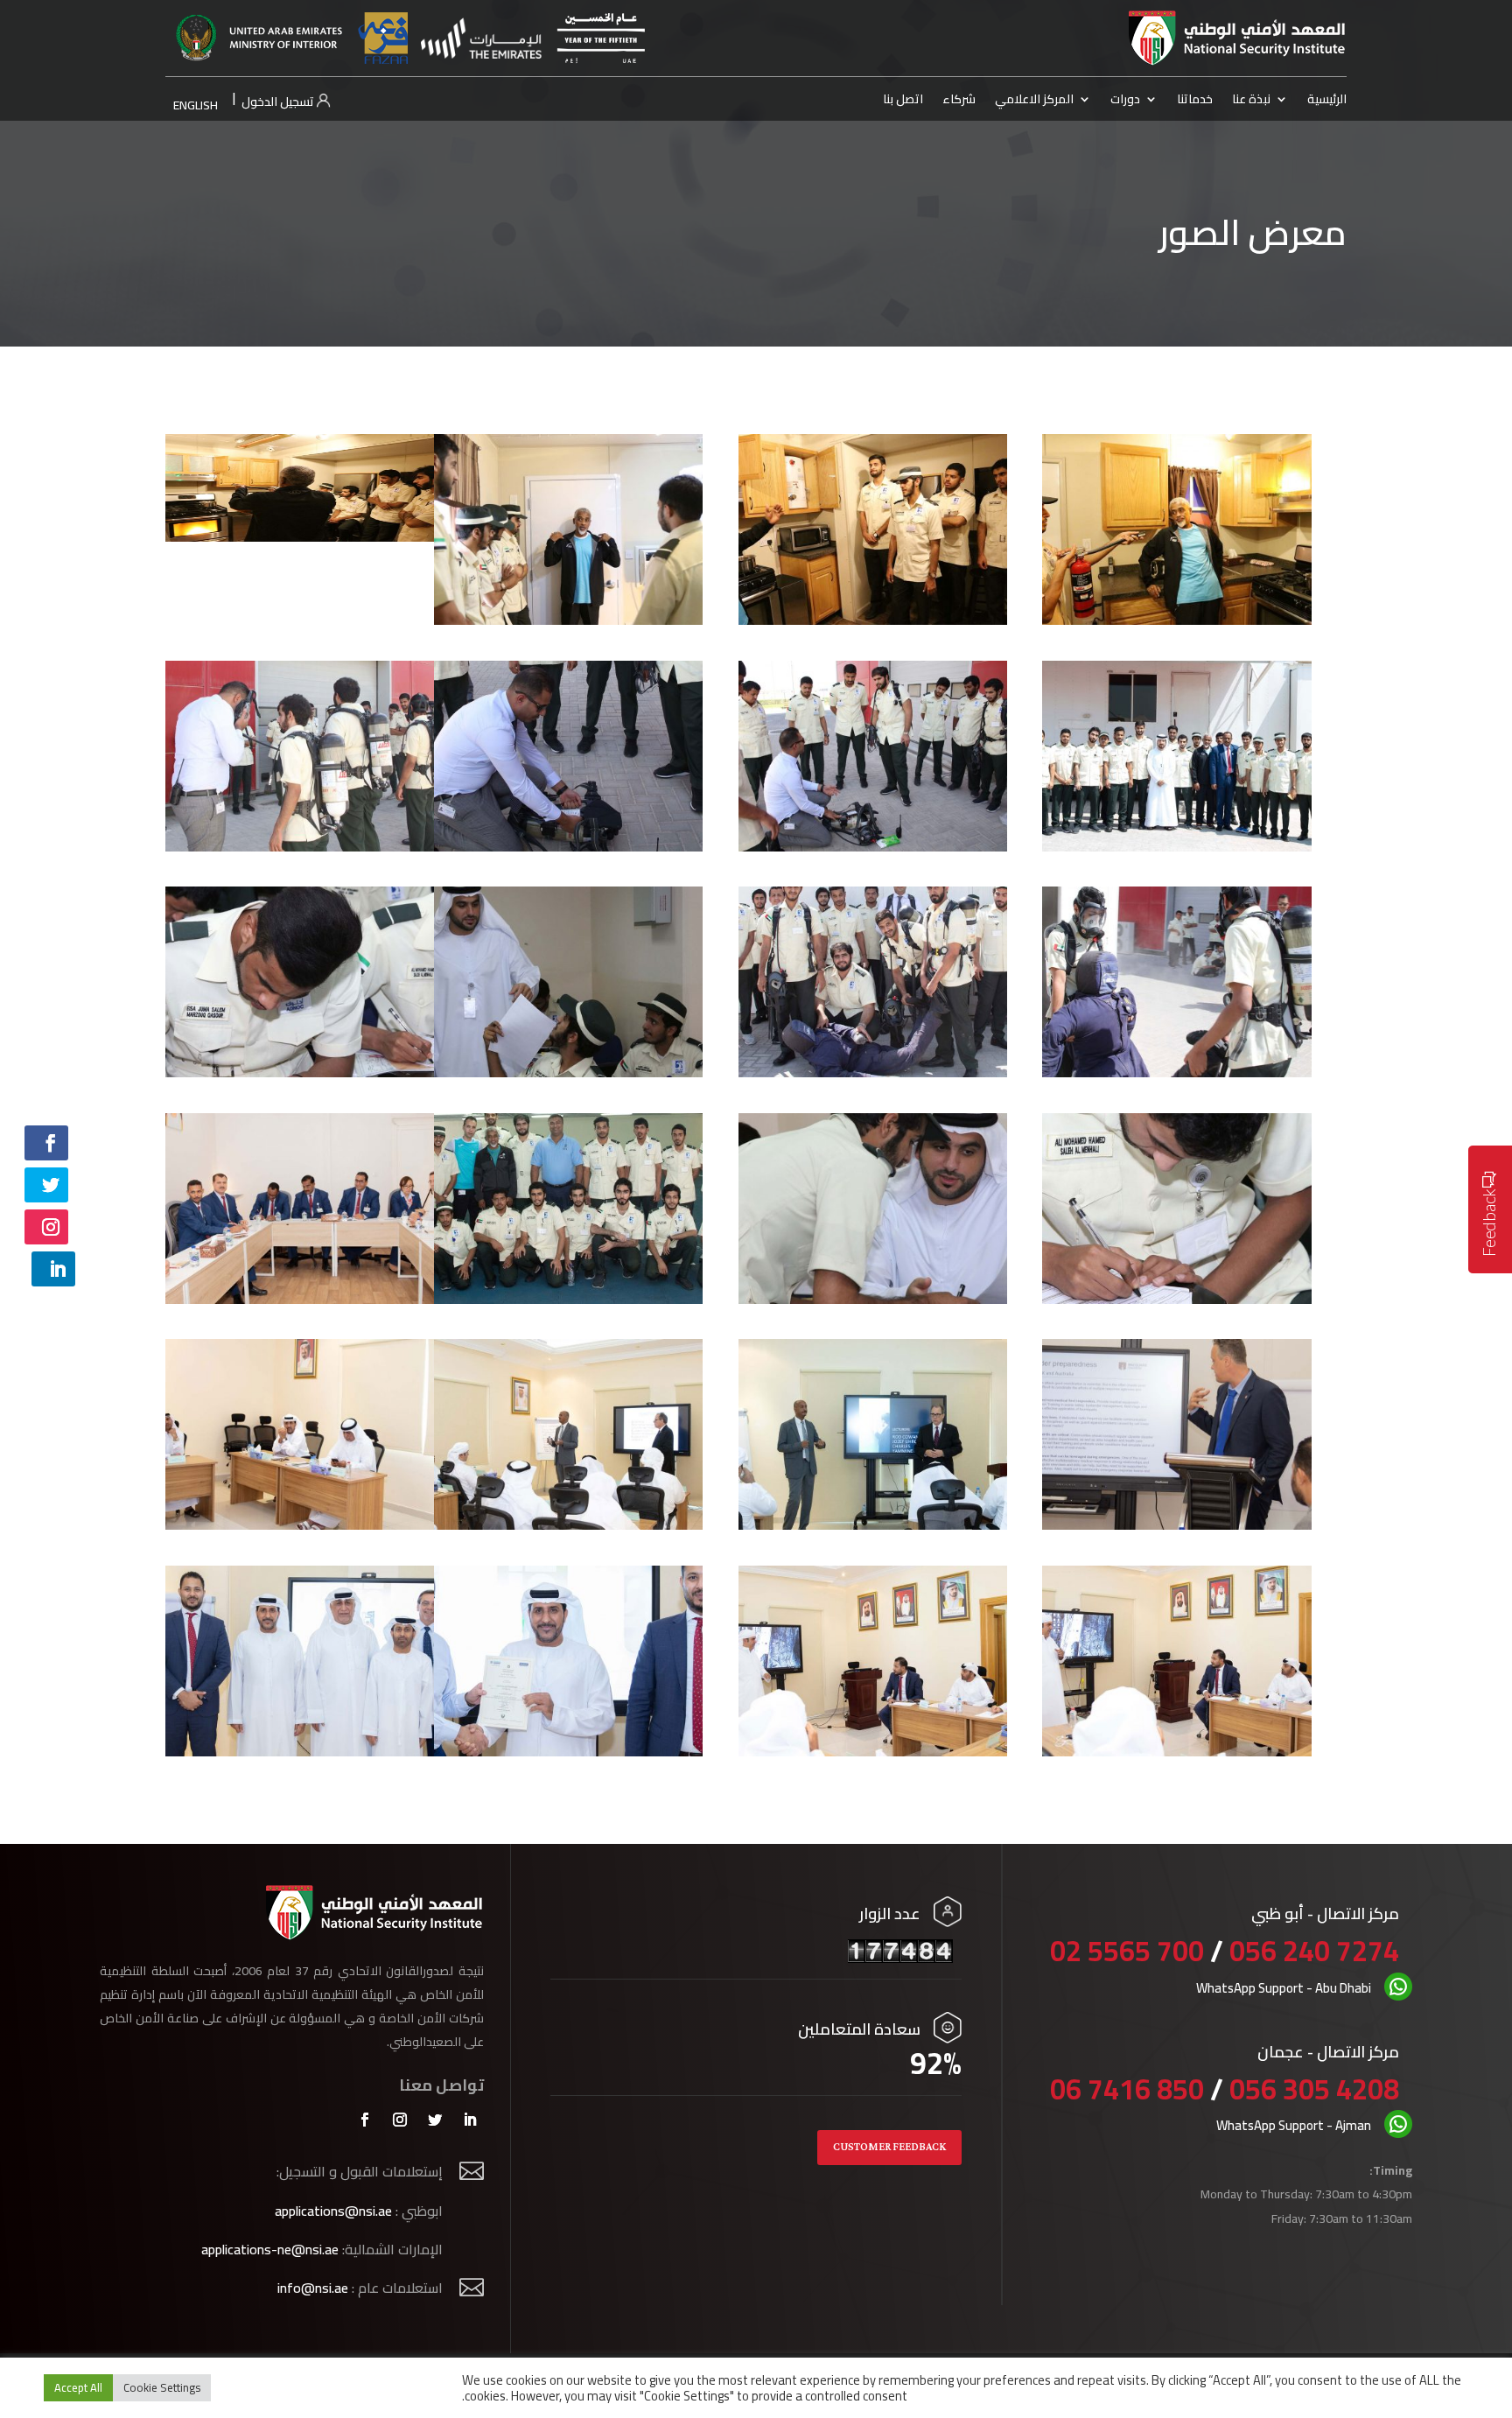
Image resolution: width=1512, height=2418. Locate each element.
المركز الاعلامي (1034, 102)
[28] (873, 1751)
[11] (568, 1072)
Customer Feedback (889, 2147)
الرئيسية (1327, 102)
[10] (873, 1072)
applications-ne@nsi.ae (270, 2249)
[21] (568, 1524)
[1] (1176, 620)
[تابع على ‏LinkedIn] (53, 1269)
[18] (1176, 1524)
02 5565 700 (1130, 1951)
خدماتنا (1195, 102)
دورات (1125, 102)
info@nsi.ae (313, 2288)
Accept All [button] (78, 2387)
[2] (873, 620)
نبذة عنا (1251, 102)
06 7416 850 (1127, 2089)
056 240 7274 (1314, 1951)
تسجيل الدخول (279, 102)
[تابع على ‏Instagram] (46, 1227)
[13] (1176, 1299)
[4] (300, 536)
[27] (1176, 1751)
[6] (873, 846)
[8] (300, 846)
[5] (1176, 846)
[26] (300, 1524)
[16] (300, 1299)
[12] (300, 1072)
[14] (873, 1299)
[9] (1176, 1072)
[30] (300, 1751)
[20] (873, 1524)
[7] (568, 846)
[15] (568, 1299)
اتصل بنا (903, 102)
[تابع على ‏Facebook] (46, 1143)
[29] (568, 1751)
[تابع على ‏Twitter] (46, 1185)
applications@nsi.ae (333, 2211)
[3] (568, 620)
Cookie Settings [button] (162, 2387)
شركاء (959, 102)
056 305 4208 (1314, 2089)
